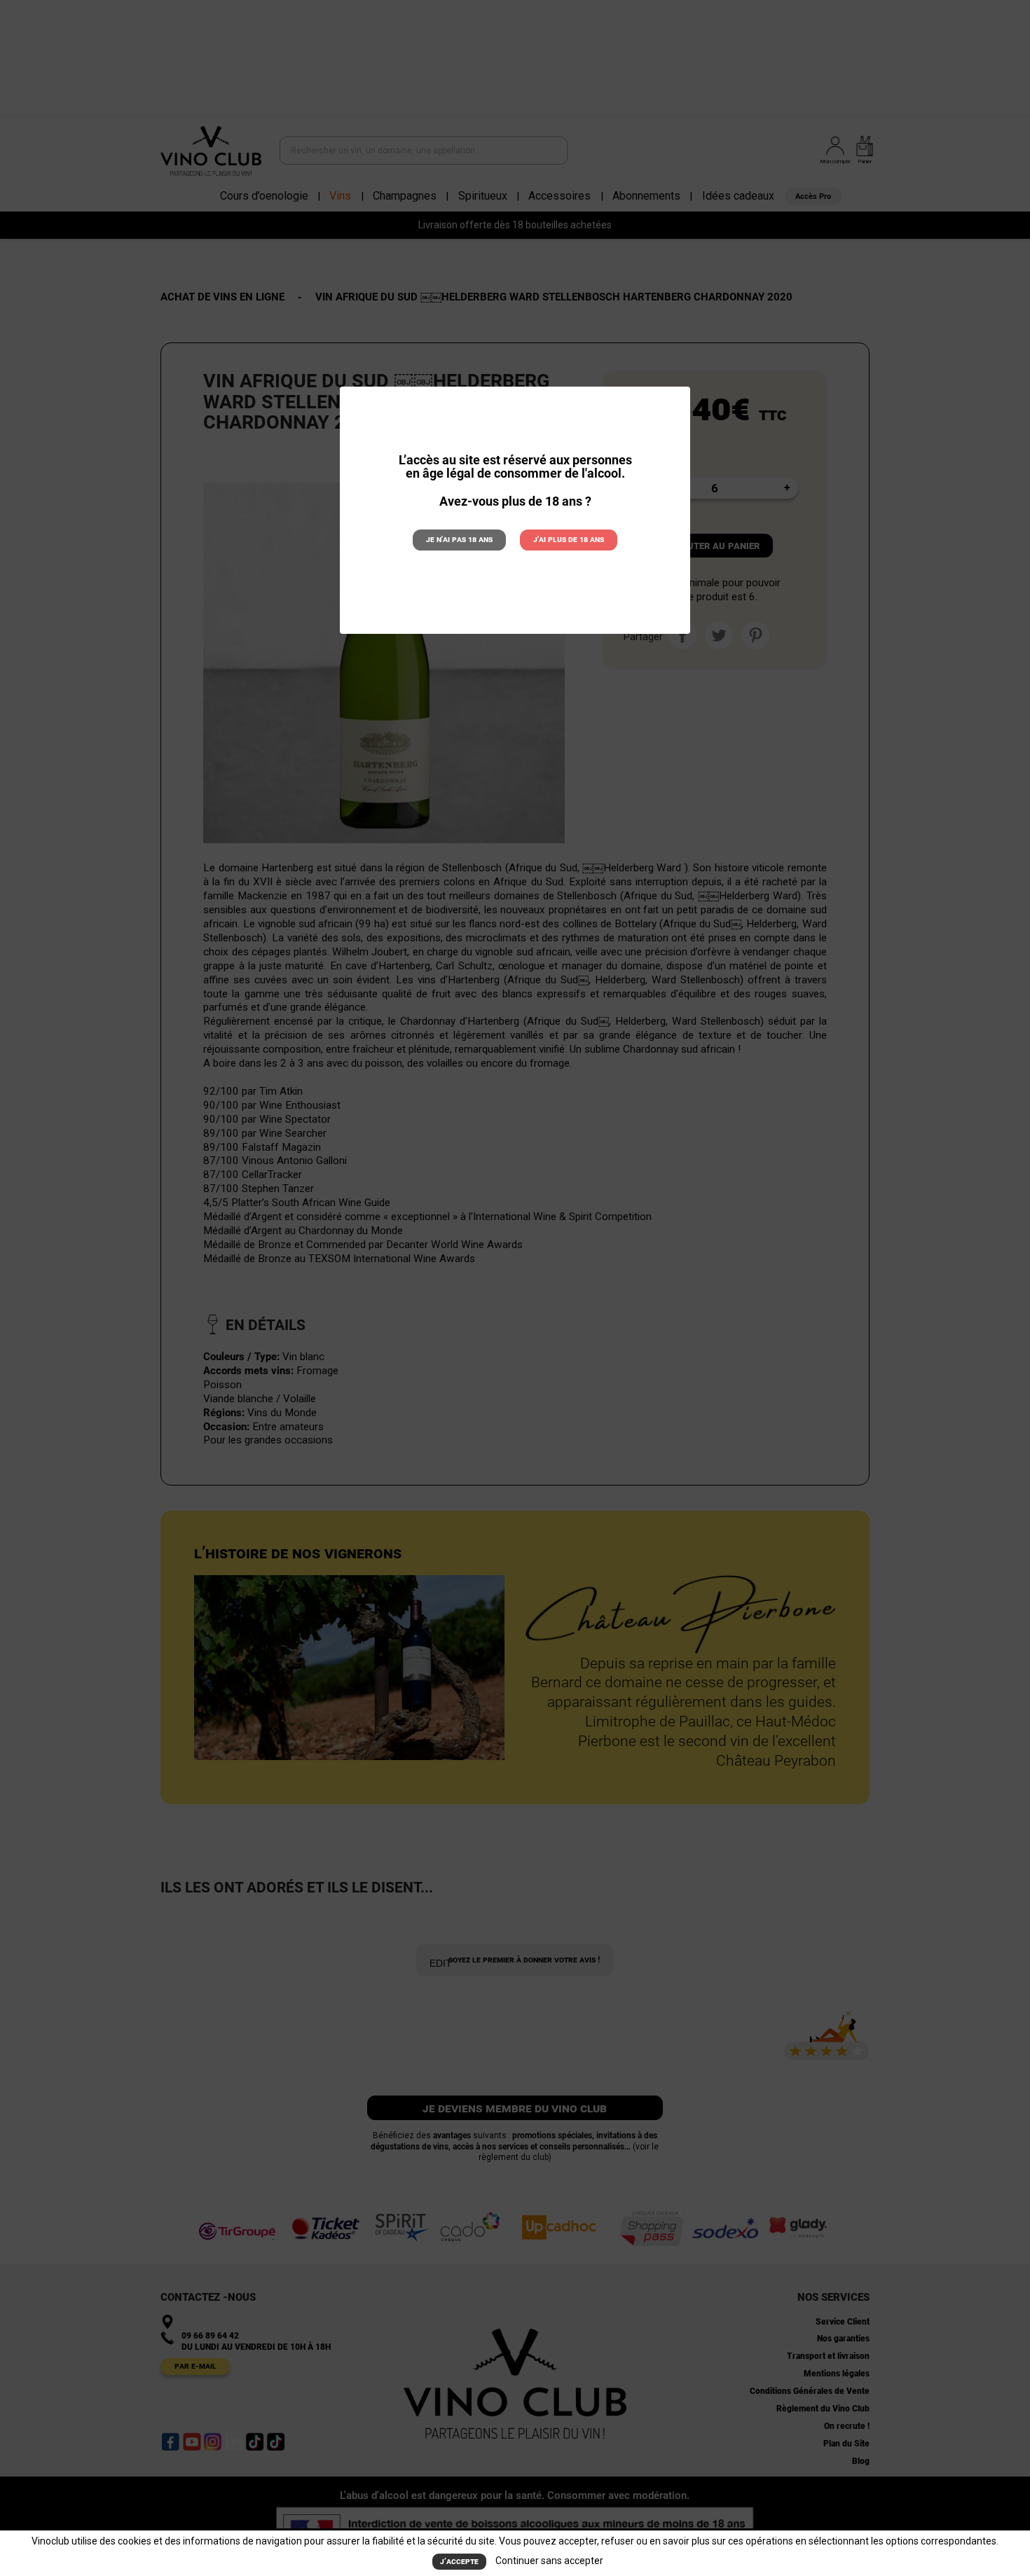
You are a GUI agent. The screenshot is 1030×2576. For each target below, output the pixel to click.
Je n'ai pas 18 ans (459, 539)
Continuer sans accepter (549, 2561)
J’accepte (459, 2561)
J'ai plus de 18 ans (569, 539)
